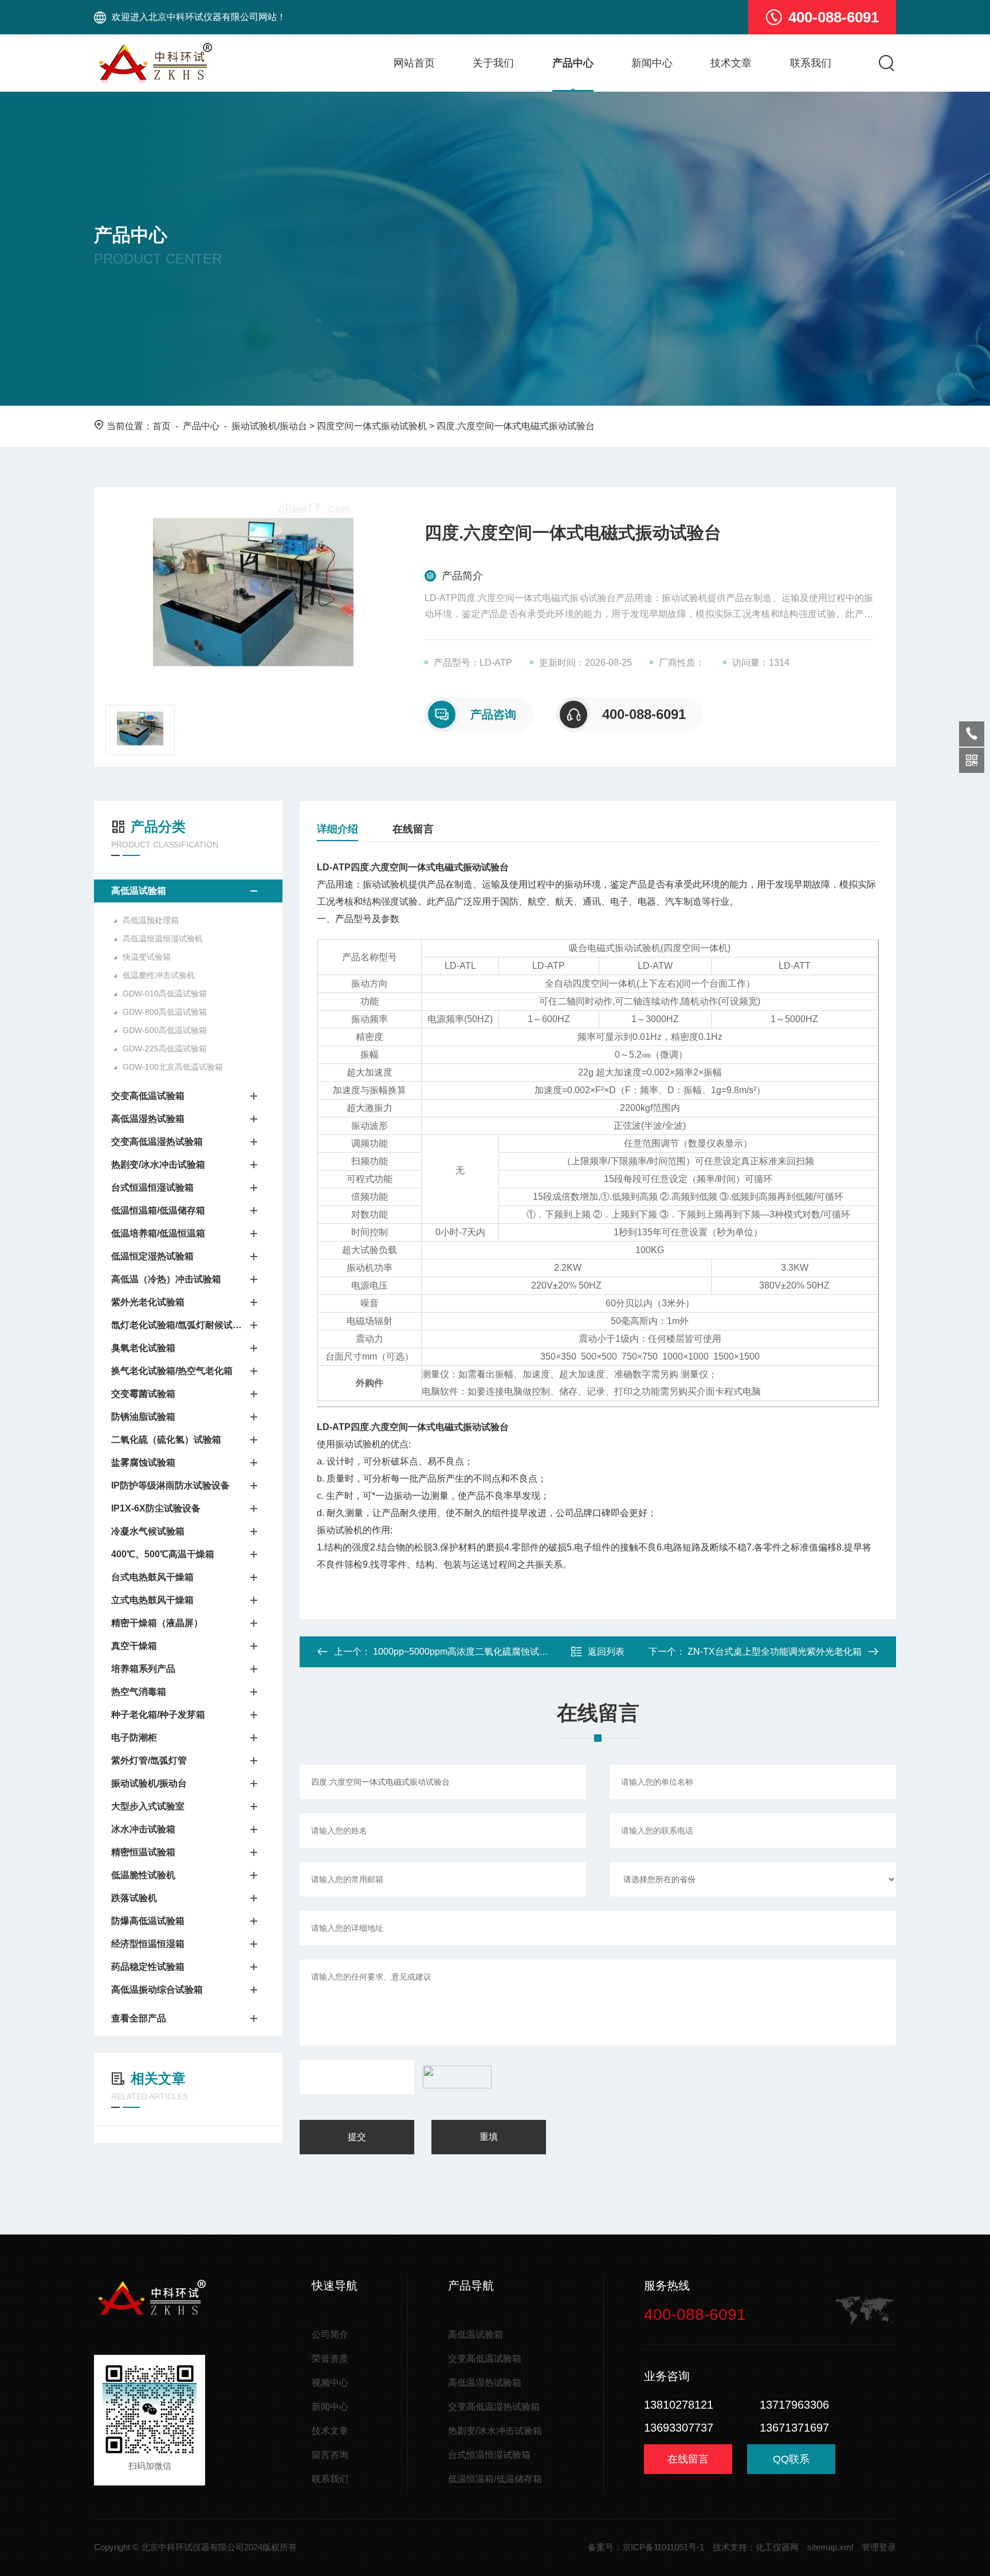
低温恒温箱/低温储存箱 (158, 1210)
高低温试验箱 (139, 891)
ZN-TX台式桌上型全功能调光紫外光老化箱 (775, 1652)
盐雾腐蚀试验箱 (143, 1462)
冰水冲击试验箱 (143, 1829)
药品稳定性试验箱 (148, 1967)
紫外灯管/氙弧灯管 (149, 1760)
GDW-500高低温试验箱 (165, 1030)
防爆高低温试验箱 (148, 1921)
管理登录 (879, 2547)
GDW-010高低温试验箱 (165, 994)
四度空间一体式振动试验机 (372, 426)
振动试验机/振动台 (269, 426)
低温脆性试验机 (143, 1875)
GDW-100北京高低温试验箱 (173, 1067)
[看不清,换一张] (454, 2077)
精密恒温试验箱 (143, 1852)
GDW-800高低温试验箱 (165, 1012)
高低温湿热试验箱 (148, 1119)
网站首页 (414, 63)
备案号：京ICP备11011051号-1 (646, 2547)
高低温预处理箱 (151, 920)
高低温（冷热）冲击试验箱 (166, 1279)
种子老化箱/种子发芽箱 (158, 1715)
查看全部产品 (139, 2018)
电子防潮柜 (134, 1737)
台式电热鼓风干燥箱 (152, 1577)
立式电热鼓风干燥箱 (152, 1600)
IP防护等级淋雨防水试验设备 (170, 1485)
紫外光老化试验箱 (148, 1302)
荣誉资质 (330, 2359)
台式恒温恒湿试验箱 (152, 1187)
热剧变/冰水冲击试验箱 (158, 1165)
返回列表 (606, 1652)
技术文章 (731, 63)
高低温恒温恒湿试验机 (163, 938)
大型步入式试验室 (148, 1806)
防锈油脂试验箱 (143, 1417)
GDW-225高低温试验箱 (165, 1049)
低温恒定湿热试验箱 (152, 1256)
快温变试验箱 (147, 957)
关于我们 (493, 63)
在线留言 (413, 829)
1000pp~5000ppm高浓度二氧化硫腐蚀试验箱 (465, 1652)
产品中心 (573, 63)
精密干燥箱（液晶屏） (157, 1623)
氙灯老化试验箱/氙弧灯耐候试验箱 (177, 1325)
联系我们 (811, 63)
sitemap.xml (830, 2547)
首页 (162, 426)
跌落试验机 (134, 1898)
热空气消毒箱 (139, 1692)
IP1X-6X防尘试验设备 (156, 1508)
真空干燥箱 (134, 1646)
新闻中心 (652, 63)
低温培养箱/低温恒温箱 (158, 1233)
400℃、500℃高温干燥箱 (163, 1554)
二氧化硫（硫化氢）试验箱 (166, 1440)
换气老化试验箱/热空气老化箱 (172, 1371)
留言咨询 (330, 2455)
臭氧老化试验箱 (143, 1348)
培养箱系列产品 (143, 1669)
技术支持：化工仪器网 (756, 2547)
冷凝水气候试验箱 (148, 1531)
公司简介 (330, 2334)
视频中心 (330, 2383)
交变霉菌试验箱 (143, 1394)
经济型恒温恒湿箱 (148, 1944)
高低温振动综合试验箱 (157, 1990)
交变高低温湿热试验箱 (157, 1142)
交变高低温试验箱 (148, 1096)
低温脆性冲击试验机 (159, 975)
